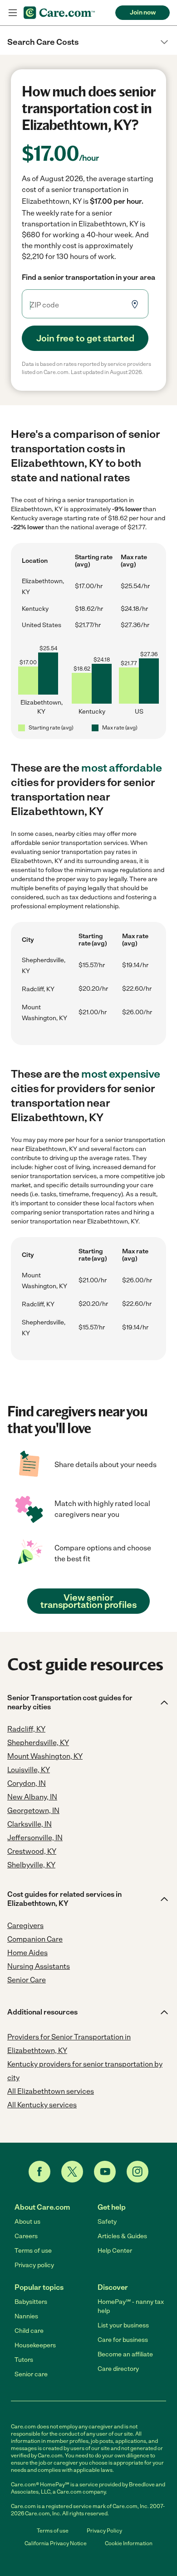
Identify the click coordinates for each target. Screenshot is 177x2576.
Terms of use (33, 2251)
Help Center (115, 2251)
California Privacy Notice (56, 2543)
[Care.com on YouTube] (105, 2172)
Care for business (123, 2340)
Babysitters (31, 2302)
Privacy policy (34, 2265)
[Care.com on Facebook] (39, 2172)
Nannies (26, 2316)
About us (27, 2222)
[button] (88, 42)
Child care (29, 2331)
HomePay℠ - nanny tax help (131, 2306)
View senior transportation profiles (88, 1601)
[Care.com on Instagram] (138, 2172)
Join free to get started (85, 338)
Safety (107, 2222)
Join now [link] (143, 12)
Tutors (24, 2360)
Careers (26, 2236)
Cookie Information (129, 2543)
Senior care (31, 2374)
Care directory (118, 2369)
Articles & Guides (122, 2236)
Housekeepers (35, 2345)
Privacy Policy (104, 2531)
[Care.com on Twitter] (72, 2172)
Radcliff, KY (38, 989)
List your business (123, 2325)
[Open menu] (13, 13)
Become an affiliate (125, 2354)
